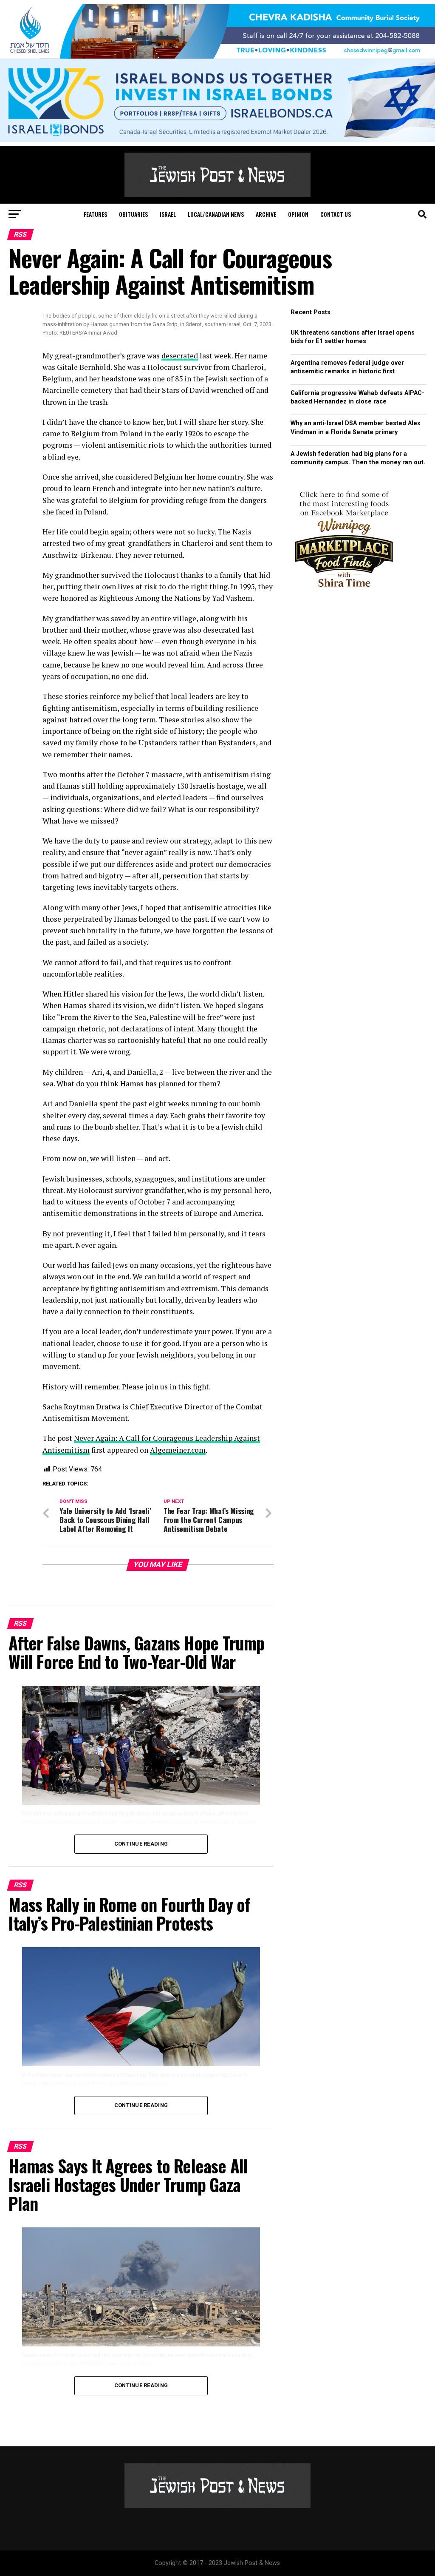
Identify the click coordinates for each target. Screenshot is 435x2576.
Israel (168, 214)
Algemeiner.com (178, 1450)
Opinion (298, 214)
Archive (266, 214)
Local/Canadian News (216, 214)
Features (95, 214)
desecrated (180, 356)
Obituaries (133, 214)
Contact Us (336, 214)
